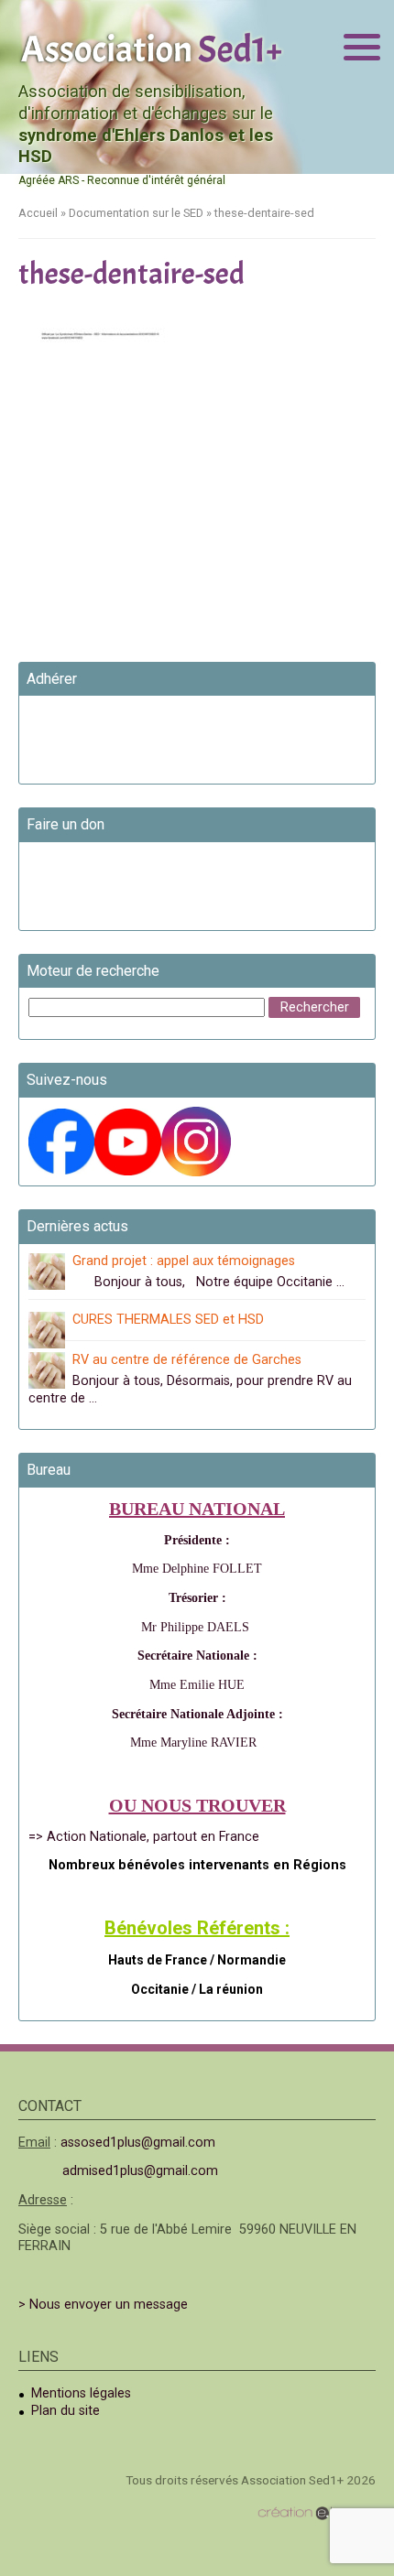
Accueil (38, 213)
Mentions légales (81, 2393)
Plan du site (66, 2411)
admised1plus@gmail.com (140, 2171)
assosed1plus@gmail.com (138, 2143)
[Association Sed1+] (151, 47)
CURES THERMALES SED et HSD (168, 1320)
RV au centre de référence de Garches (187, 1360)
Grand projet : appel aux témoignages (184, 1261)
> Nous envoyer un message (103, 2305)
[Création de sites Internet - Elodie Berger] (317, 2512)
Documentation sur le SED (136, 213)
